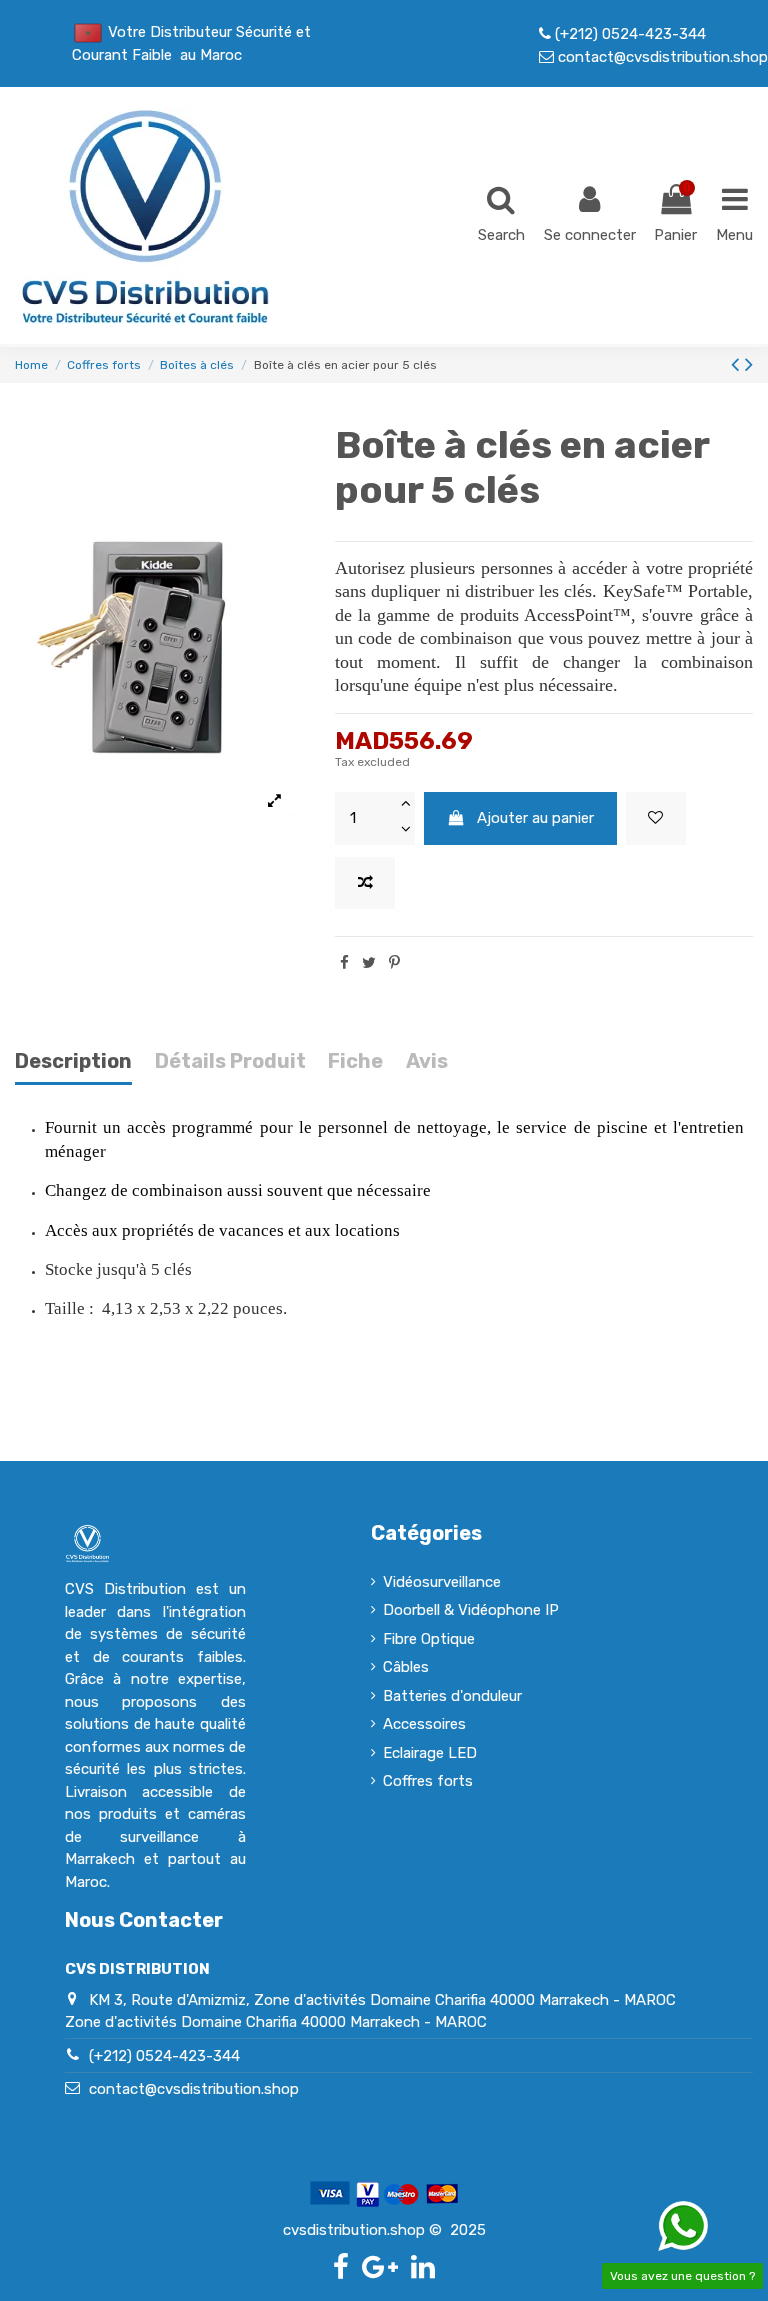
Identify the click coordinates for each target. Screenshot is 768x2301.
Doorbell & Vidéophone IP (471, 1610)
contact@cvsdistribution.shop (661, 56)
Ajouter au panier (535, 818)
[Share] (344, 963)
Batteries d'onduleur (452, 1696)
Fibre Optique (429, 1639)
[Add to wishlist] (656, 818)
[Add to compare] (365, 883)
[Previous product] (738, 364)
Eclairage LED (430, 1753)
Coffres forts (428, 1781)
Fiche (355, 1061)
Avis (427, 1061)
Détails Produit (230, 1061)
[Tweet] (369, 963)
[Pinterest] (394, 963)
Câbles (406, 1667)
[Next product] (749, 364)
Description (73, 1061)
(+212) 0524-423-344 (628, 33)
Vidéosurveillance (442, 1582)
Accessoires (424, 1724)
